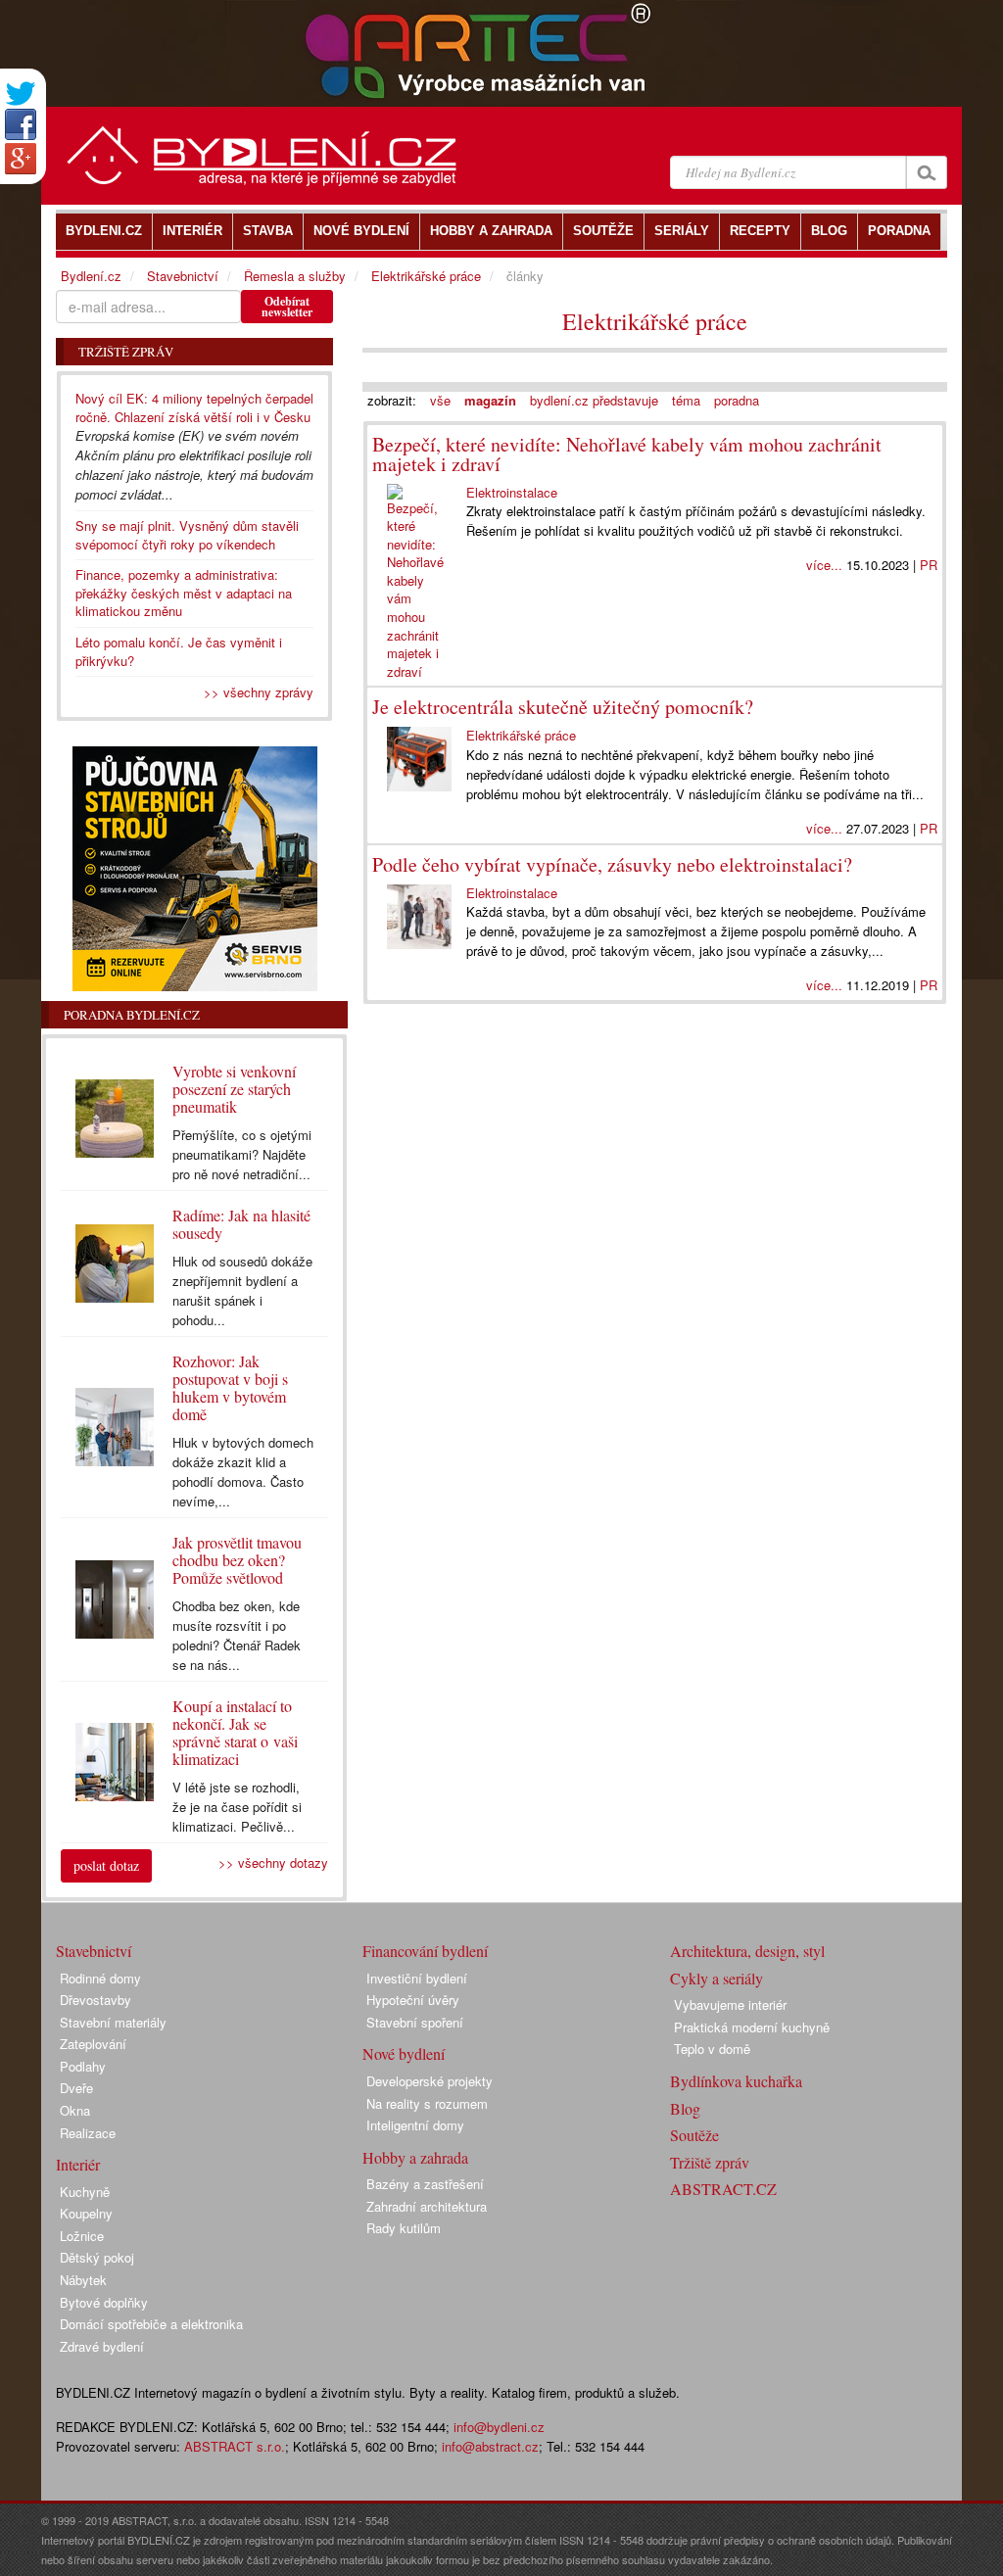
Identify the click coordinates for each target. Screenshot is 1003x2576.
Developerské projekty (430, 2081)
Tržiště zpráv (710, 2162)
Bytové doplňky (104, 2302)
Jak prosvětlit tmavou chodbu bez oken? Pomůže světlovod (237, 1560)
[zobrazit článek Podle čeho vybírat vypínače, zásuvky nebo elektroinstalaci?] (419, 917)
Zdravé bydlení (102, 2346)
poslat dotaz (106, 1865)
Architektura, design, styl (747, 1951)
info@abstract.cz (490, 2446)
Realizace (88, 2133)
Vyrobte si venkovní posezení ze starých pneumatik (234, 1089)
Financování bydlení (425, 1951)
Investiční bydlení (417, 1978)
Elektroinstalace (512, 492)
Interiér (78, 2164)
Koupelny (86, 2213)
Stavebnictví (183, 276)
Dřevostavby (96, 2000)
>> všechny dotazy (273, 1862)
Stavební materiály (113, 2022)
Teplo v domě (712, 2049)
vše (440, 400)
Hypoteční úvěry (413, 2000)
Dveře (76, 2088)
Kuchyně (85, 2192)
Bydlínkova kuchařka (736, 2081)
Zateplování (93, 2044)
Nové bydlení (404, 2053)
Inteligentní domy (415, 2125)
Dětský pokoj (97, 2257)
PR (929, 565)
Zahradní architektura (427, 2206)
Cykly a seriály (716, 1978)
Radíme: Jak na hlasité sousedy (241, 1224)
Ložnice (82, 2236)
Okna (75, 2110)
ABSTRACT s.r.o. (235, 2446)
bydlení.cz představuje (594, 400)
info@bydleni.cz (499, 2427)
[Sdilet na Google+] (21, 159)
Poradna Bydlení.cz (132, 1015)
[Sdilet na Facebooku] (21, 124)
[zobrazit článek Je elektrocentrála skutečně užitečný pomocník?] (419, 759)
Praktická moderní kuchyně (752, 2027)
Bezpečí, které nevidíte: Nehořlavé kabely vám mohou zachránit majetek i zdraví (627, 454)
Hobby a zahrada (415, 2157)
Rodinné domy (100, 1978)
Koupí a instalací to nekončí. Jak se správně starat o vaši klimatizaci (235, 1732)
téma (686, 400)
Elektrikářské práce (655, 321)
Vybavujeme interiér (730, 2004)
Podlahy (83, 2066)
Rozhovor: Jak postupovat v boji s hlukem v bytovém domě (230, 1387)
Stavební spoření (415, 2022)
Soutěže (694, 2135)
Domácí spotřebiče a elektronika (151, 2324)
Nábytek (83, 2280)
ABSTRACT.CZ (723, 2189)
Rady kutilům (404, 2228)
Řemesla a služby (295, 276)
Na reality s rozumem (427, 2103)
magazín (490, 400)
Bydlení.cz (91, 276)
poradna (737, 400)
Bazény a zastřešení (425, 2184)
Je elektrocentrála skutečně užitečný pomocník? (563, 707)
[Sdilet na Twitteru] (21, 94)
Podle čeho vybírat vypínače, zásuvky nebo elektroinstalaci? (612, 864)
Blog (685, 2108)
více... (824, 565)
